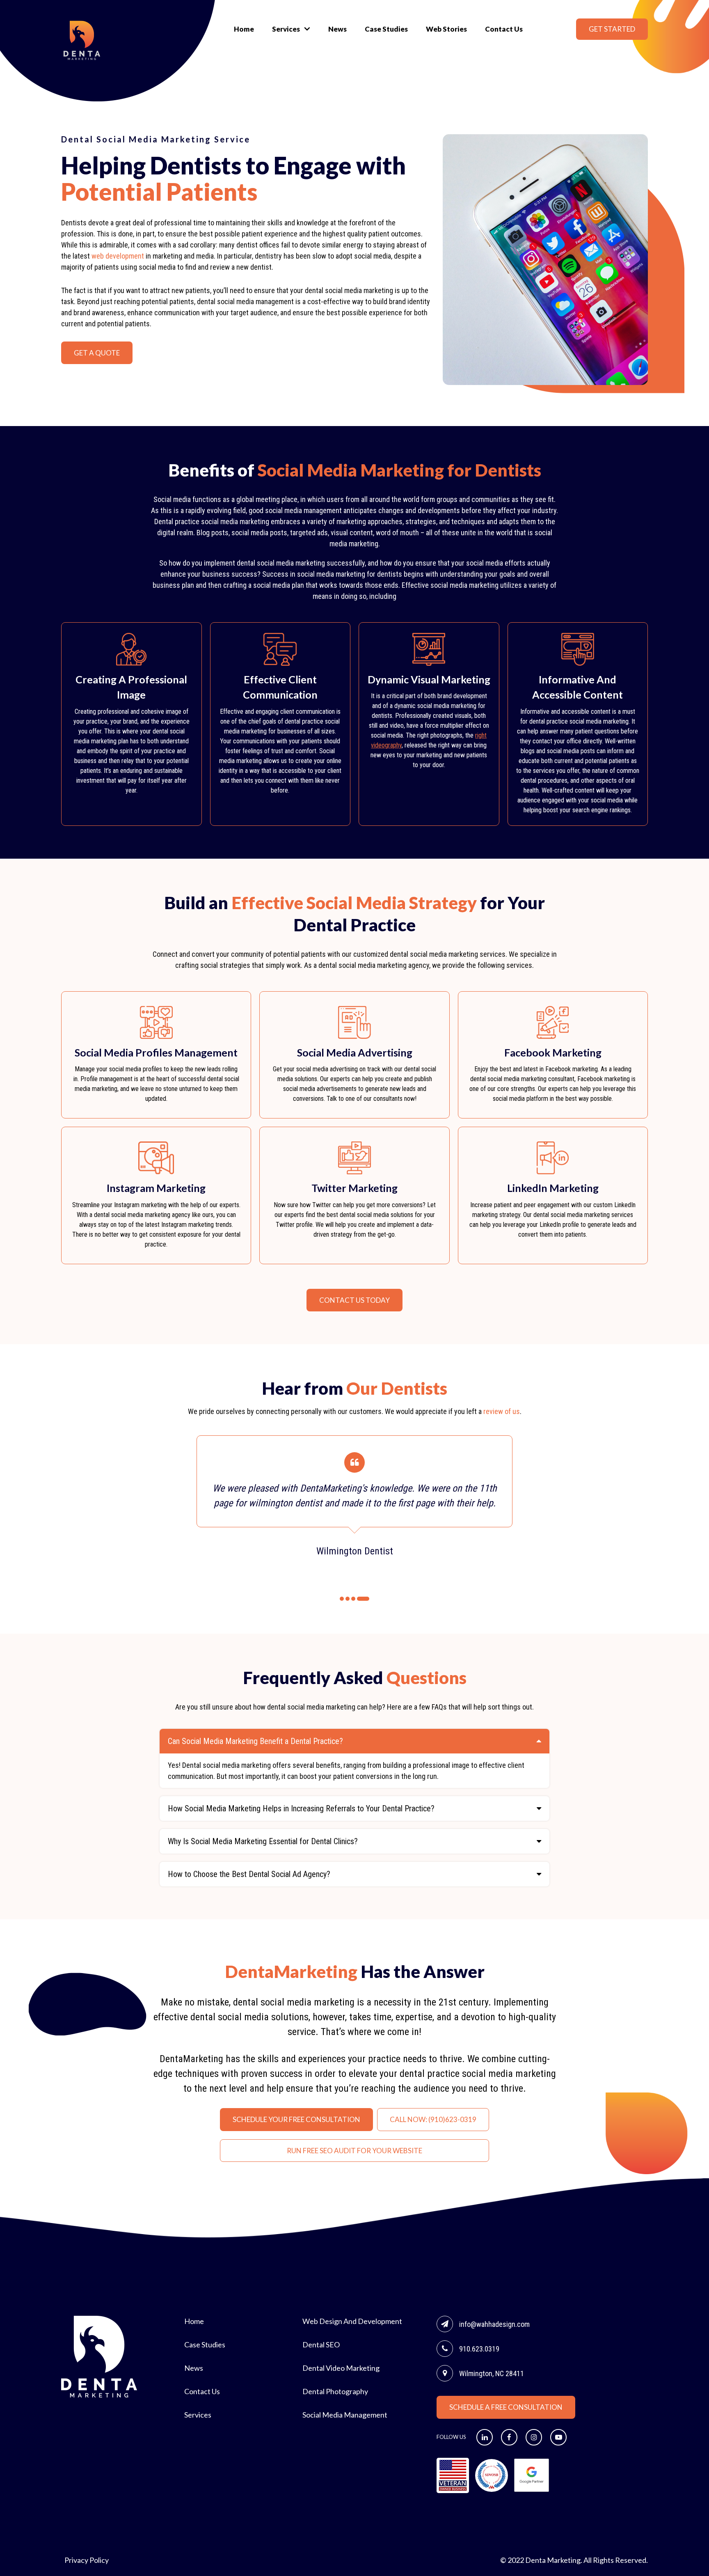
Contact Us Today (354, 1300)
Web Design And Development (352, 2321)
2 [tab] (348, 1599)
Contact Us (504, 29)
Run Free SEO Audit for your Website (354, 2151)
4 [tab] (363, 1599)
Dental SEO (321, 2345)
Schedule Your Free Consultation (296, 2119)
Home (244, 29)
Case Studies (386, 29)
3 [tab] (353, 1599)
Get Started (612, 29)
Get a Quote (97, 353)
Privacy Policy (87, 2560)
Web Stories (446, 29)
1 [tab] (342, 1599)
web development (118, 256)
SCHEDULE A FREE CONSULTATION (506, 2407)
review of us (502, 1411)
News (337, 29)
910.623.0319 (479, 2349)
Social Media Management (345, 2415)
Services (286, 29)
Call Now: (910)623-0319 (433, 2119)
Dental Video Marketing (341, 2368)
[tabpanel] (354, 1497)
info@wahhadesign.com (494, 2324)
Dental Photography (335, 2391)
